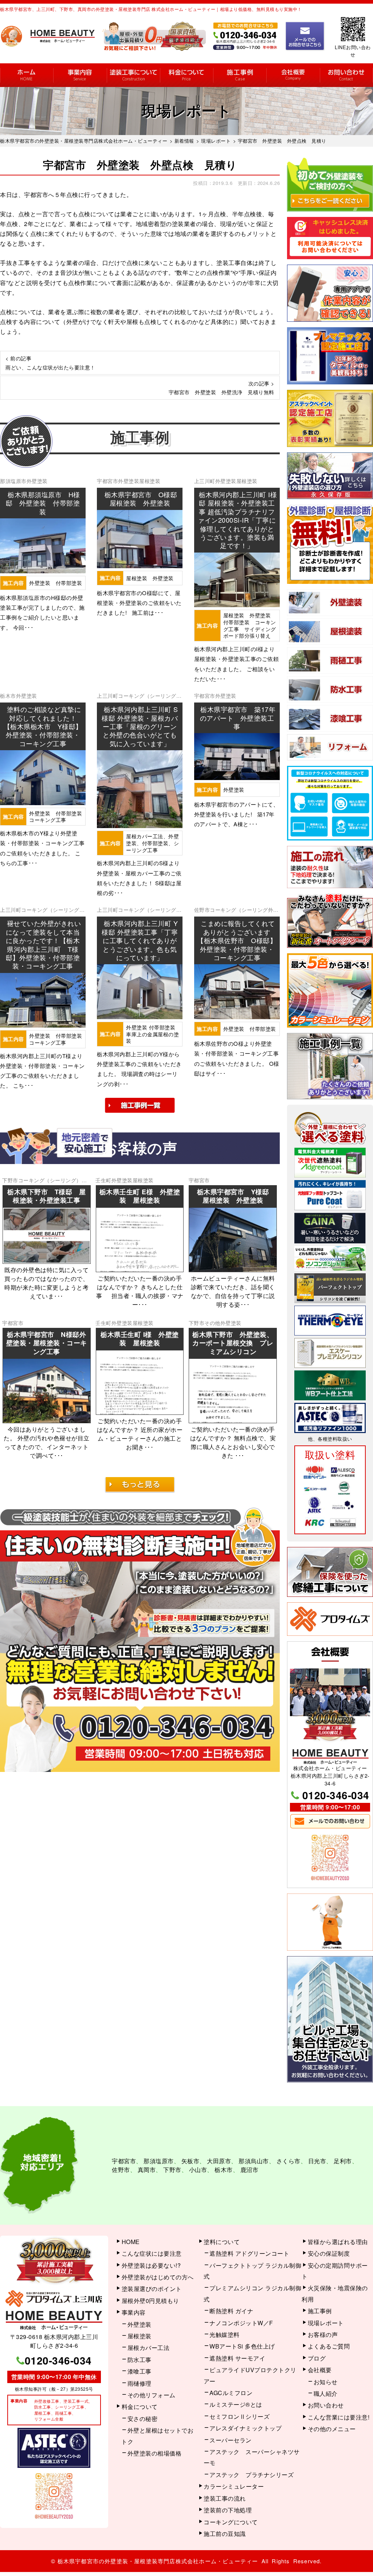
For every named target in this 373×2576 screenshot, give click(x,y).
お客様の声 (323, 2334)
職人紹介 (326, 2393)
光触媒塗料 (225, 2334)
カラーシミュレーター (234, 2486)
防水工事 (140, 2360)
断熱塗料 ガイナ (231, 2311)
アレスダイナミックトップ (246, 2428)
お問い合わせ (346, 75)
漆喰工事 (140, 2371)
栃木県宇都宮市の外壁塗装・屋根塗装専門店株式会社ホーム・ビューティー (158, 2561)
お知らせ (326, 2382)
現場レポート (326, 2323)
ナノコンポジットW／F (241, 2323)
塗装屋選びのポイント (152, 2289)
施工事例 (240, 75)
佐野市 (202, 910)
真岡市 (147, 2170)
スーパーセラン (231, 2440)
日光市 (317, 2161)
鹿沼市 (250, 2170)
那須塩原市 (13, 481)
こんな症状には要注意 (152, 2253)
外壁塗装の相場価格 (155, 2453)
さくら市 (288, 2161)
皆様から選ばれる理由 (338, 2242)
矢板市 (191, 2161)
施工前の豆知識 (225, 2534)
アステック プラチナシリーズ (252, 2475)
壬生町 (103, 1180)
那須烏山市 (254, 2161)
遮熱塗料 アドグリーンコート (249, 2253)
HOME (27, 75)
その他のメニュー (332, 2429)
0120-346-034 (336, 1795)
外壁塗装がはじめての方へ (158, 2277)
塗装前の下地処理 (228, 2510)
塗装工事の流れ (133, 75)
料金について (186, 75)
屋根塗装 (150, 481)
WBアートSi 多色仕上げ (242, 2346)
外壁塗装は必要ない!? (151, 2265)
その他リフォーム (152, 2395)
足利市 (343, 2161)
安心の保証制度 (329, 2253)
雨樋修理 (140, 2383)
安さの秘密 (143, 2419)
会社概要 (293, 75)
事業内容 (80, 75)
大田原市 (219, 2161)
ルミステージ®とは (236, 2404)
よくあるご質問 (329, 2346)
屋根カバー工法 (149, 2348)
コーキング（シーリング (147, 696)
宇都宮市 (107, 481)
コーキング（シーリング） (50, 1180)
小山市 (198, 2170)
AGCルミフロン (231, 2393)
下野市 (10, 1180)
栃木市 (8, 696)
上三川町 (205, 481)
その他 (212, 1323)
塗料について (222, 2242)
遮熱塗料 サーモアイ (237, 2358)
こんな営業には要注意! (339, 2417)
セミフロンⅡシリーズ (239, 2416)
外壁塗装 (37, 481)
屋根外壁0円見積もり (150, 2301)
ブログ (317, 2358)
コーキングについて (231, 2522)
